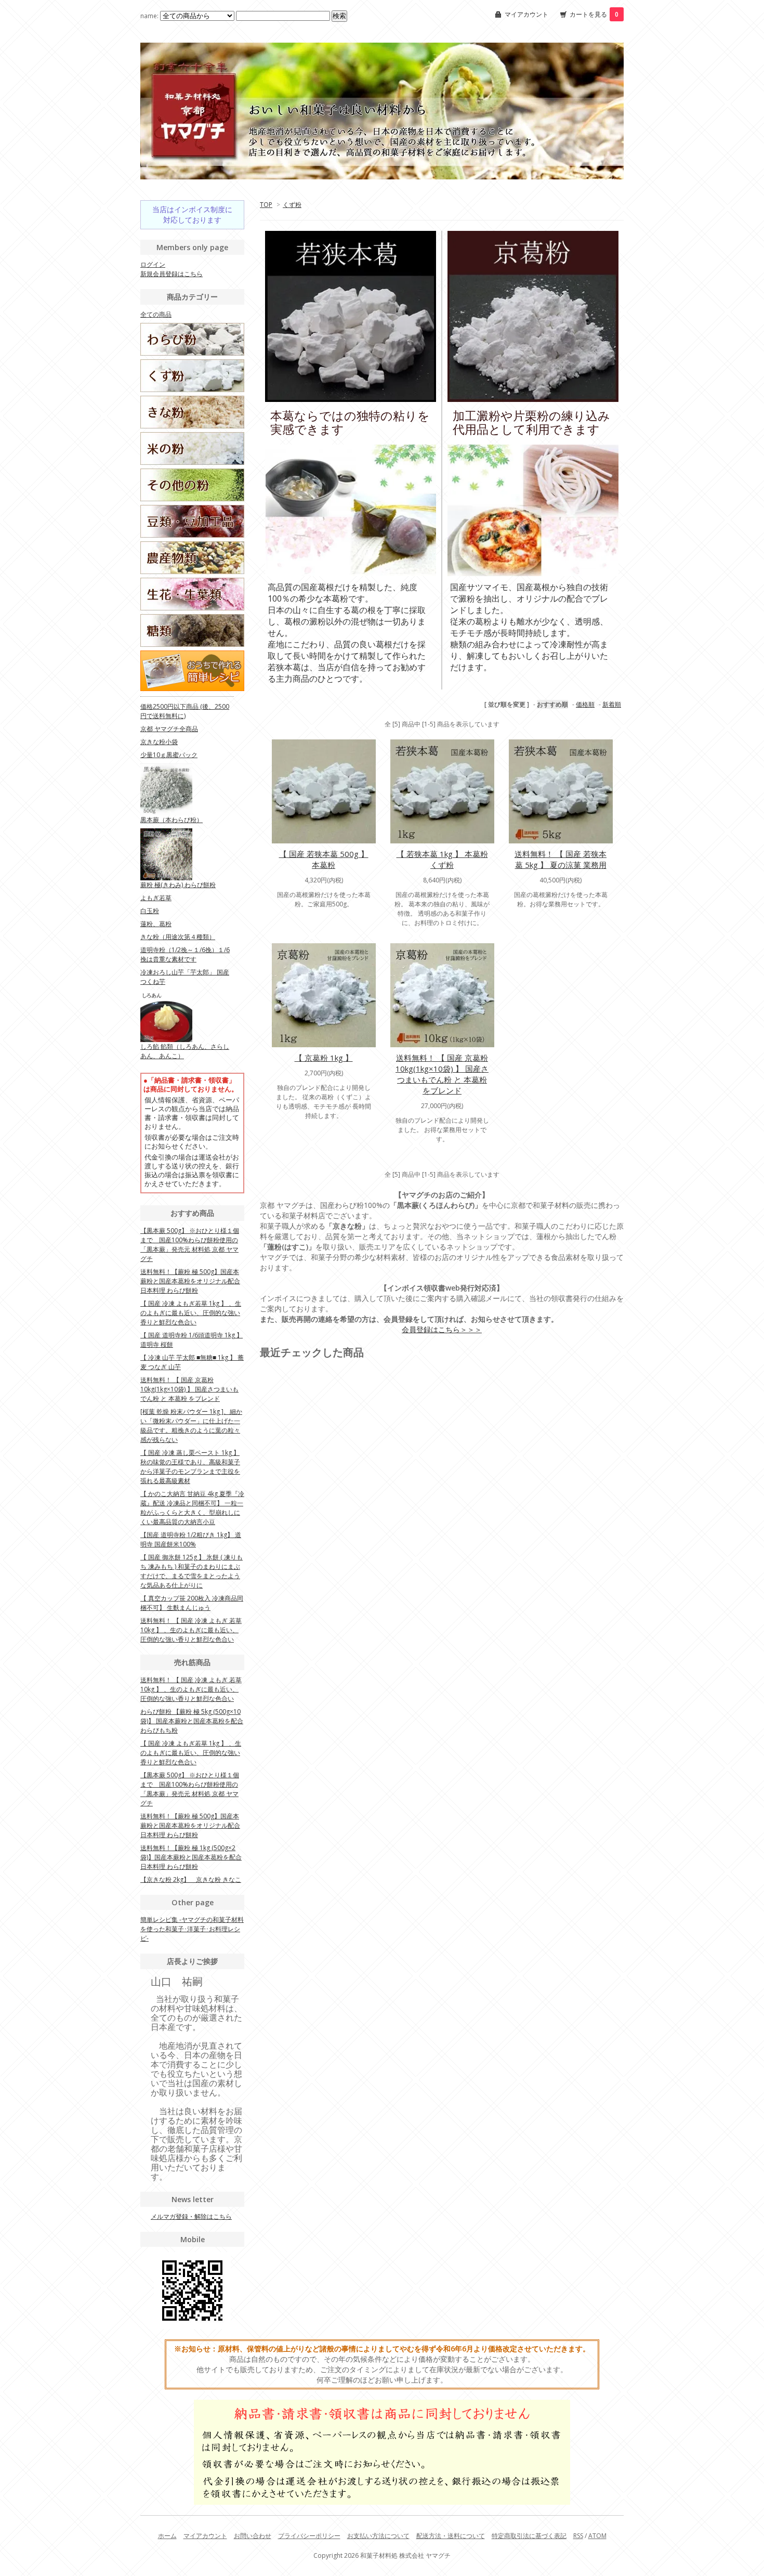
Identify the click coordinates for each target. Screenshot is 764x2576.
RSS (578, 2536)
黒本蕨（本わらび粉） (172, 820)
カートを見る (594, 14)
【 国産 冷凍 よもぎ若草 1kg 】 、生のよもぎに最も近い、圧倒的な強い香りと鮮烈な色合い (191, 1313)
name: (150, 16)
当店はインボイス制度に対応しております (192, 214)
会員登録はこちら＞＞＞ (442, 1329)
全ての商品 (156, 314)
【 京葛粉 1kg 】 (324, 1058)
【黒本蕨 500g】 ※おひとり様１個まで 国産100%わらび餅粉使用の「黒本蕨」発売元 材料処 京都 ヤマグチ (190, 1245)
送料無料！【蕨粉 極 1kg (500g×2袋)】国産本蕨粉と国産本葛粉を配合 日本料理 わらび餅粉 (191, 1857)
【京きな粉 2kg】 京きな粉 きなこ (191, 1879)
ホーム (167, 2536)
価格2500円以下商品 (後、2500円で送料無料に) (185, 711)
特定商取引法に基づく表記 (529, 2536)
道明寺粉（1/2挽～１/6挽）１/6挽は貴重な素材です (185, 954)
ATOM (597, 2536)
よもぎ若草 (156, 898)
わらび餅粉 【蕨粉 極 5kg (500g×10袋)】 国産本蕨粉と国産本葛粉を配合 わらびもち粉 (192, 1721)
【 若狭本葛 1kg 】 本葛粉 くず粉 (442, 859)
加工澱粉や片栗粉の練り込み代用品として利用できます (531, 423)
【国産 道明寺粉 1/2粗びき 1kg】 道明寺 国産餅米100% (191, 1539)
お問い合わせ (253, 2536)
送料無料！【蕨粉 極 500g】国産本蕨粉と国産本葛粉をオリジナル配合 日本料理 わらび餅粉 (190, 1281)
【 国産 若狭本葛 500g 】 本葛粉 (324, 859)
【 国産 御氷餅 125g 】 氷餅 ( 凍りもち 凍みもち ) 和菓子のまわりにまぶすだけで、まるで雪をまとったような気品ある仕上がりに (192, 1571)
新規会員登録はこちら (172, 274)
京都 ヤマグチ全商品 (169, 729)
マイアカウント (526, 14)
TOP (266, 205)
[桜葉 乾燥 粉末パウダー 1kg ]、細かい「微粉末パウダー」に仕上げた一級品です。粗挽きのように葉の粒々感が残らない (191, 1426)
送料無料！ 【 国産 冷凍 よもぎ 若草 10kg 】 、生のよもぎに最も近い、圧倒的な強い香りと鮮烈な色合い (191, 1630)
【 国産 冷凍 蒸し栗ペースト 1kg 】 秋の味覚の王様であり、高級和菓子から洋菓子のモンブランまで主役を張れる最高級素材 (190, 1467)
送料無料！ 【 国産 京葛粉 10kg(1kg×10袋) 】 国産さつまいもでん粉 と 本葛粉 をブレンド (442, 1074)
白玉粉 (150, 911)
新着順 (612, 704)
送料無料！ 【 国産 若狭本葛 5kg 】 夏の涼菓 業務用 (561, 859)
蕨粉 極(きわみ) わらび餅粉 (178, 885)
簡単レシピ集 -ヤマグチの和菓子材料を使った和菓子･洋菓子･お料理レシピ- (192, 1929)
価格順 (585, 704)
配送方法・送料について (451, 2536)
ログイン (153, 264)
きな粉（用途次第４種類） (178, 937)
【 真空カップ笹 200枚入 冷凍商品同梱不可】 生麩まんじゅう (192, 1603)
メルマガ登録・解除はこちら (191, 2216)
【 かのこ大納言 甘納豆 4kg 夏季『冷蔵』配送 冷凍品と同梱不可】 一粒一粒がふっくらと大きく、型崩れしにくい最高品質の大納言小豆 (192, 1508)
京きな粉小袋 (159, 742)
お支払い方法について (378, 2536)
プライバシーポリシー (309, 2536)
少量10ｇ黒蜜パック (169, 755)
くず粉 (292, 205)
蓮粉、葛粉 (156, 924)
